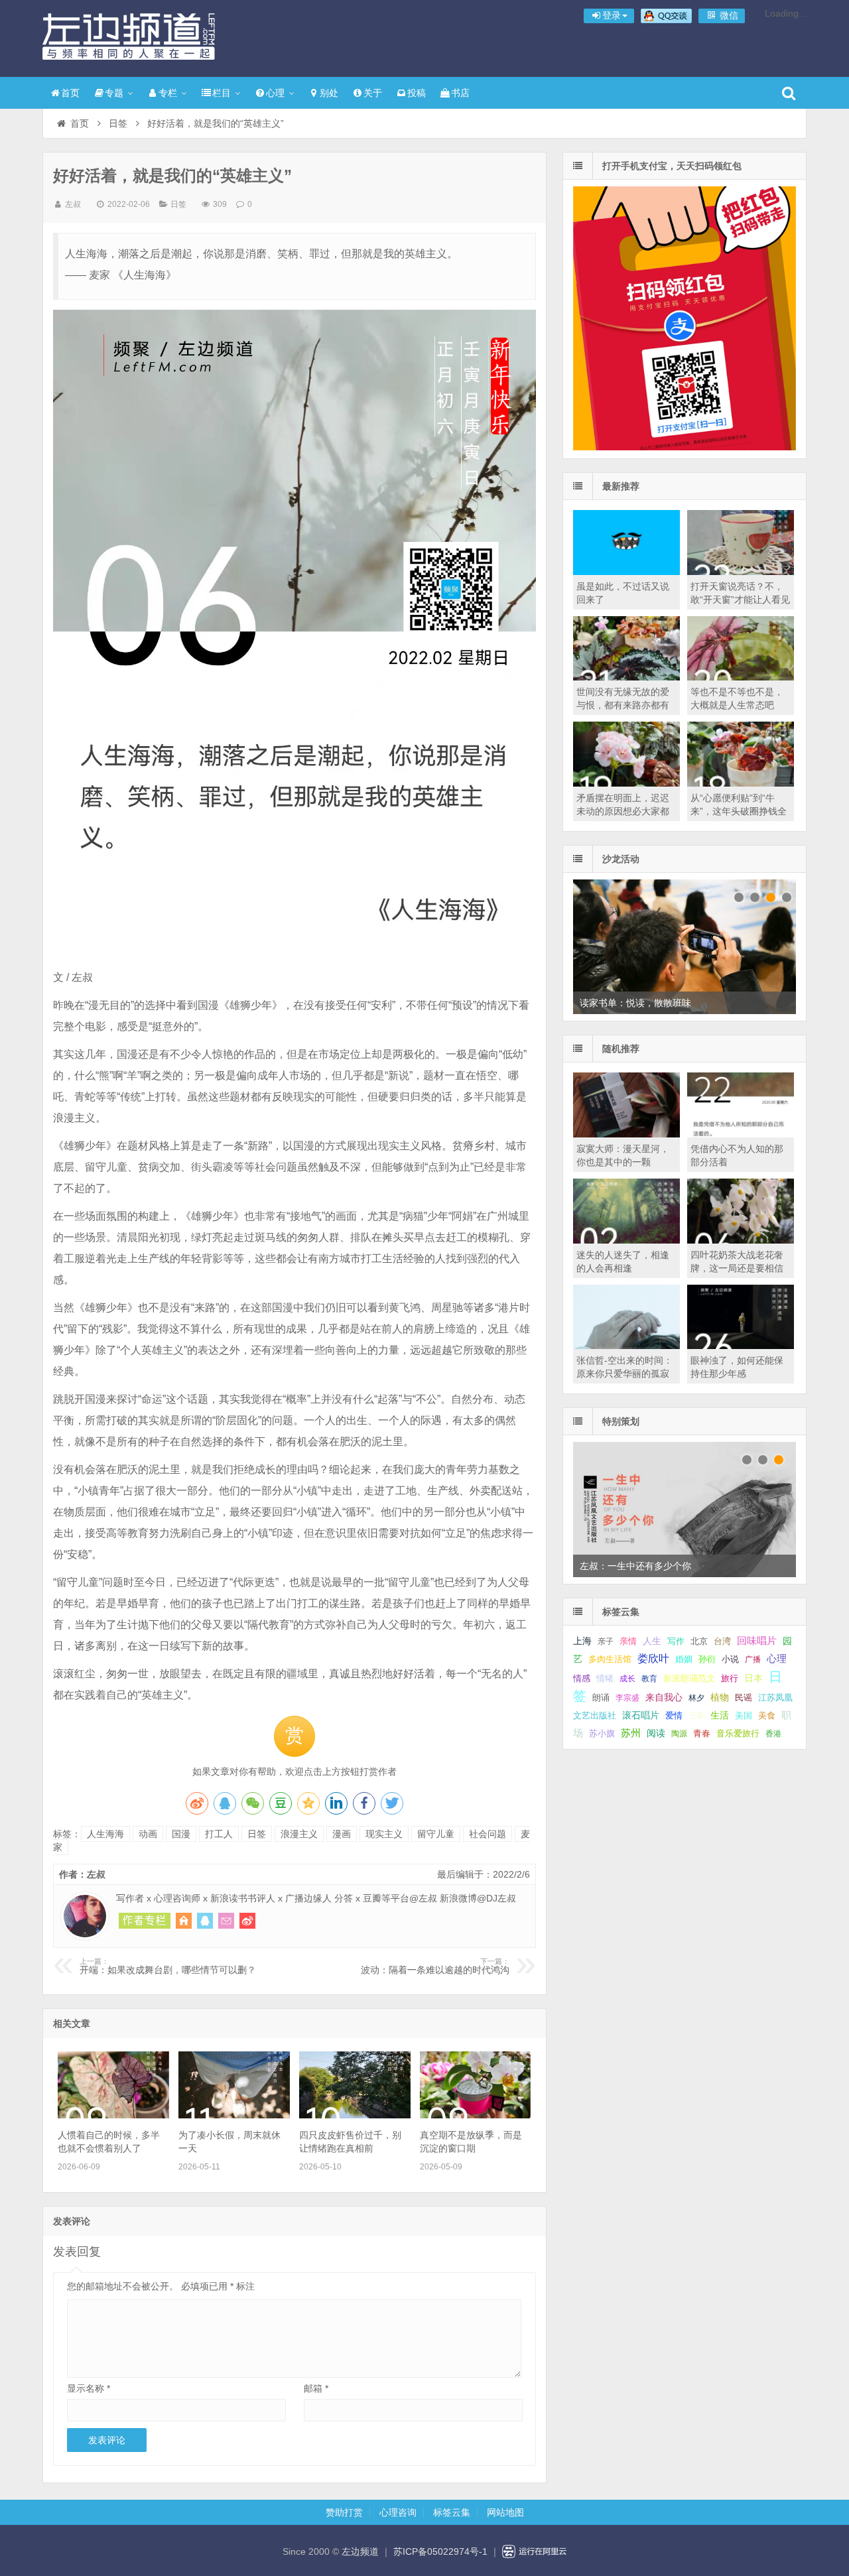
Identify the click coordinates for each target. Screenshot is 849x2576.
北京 (699, 1642)
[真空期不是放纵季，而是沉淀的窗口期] (475, 2115)
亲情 (628, 1641)
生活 (720, 1715)
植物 (720, 1697)
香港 (773, 1734)
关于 (373, 93)
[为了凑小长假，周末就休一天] (234, 2115)
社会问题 (488, 1834)
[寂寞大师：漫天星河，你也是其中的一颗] (626, 1134)
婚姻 (684, 1659)
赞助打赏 (344, 2512)
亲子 (606, 1642)
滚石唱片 (641, 1715)
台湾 (722, 1641)
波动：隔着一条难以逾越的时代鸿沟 (435, 1966)
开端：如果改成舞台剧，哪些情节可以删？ (168, 1966)
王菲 (696, 1716)
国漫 (181, 1834)
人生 (652, 1641)
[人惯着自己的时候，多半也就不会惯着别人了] (113, 2115)
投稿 (417, 93)
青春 (702, 1733)
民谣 (744, 1698)
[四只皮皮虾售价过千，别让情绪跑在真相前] (355, 2115)
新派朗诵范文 (689, 1678)
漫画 (342, 1834)
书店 (460, 93)
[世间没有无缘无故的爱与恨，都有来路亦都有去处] (626, 677)
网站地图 (505, 2512)
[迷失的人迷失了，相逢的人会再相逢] (626, 1240)
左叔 (73, 204)
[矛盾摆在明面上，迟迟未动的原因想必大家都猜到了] (626, 783)
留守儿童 (436, 1834)
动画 (148, 1834)
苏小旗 (602, 1733)
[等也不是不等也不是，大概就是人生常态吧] (741, 677)
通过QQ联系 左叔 (205, 1921)
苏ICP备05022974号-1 (440, 2551)
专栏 (168, 93)
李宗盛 (627, 1698)
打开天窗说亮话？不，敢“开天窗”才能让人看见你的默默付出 (740, 600)
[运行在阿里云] (535, 2551)
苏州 (631, 1733)
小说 (730, 1659)
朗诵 (601, 1698)
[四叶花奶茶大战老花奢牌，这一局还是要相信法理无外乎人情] (741, 1240)
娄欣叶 (653, 1658)
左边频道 (129, 36)
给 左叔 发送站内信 (226, 1921)
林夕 (696, 1698)
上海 (582, 1641)
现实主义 (384, 1834)
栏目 (222, 93)
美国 (744, 1716)
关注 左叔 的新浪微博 (247, 1921)
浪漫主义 (299, 1834)
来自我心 (664, 1697)
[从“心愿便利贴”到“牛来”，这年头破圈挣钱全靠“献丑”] (741, 783)
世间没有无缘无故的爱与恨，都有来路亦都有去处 (623, 705)
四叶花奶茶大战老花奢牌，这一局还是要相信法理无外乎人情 (737, 1268)
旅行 (730, 1678)
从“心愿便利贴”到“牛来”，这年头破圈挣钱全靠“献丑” (739, 811)
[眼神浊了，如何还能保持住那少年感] (741, 1346)
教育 (649, 1679)
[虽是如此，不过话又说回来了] (626, 572)
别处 (329, 93)
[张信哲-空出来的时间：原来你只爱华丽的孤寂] (626, 1346)
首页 (70, 93)
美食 (767, 1715)
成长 (627, 1679)
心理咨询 (398, 2512)
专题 (114, 93)
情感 (582, 1679)
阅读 (656, 1733)
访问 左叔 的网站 (184, 1921)
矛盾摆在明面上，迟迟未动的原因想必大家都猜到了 (623, 811)
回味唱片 (757, 1641)
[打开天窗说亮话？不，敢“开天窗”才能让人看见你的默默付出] (741, 572)
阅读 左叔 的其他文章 (145, 1921)
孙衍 (707, 1659)
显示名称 (89, 2388)
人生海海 (105, 1834)
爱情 (674, 1715)
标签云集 (452, 2512)
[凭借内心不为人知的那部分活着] (741, 1134)
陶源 (679, 1734)
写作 (676, 1641)
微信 (728, 15)
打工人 (219, 1834)
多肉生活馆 (610, 1659)
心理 (275, 93)
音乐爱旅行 (738, 1733)
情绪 (605, 1679)
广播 (753, 1659)
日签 (118, 123)
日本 (753, 1678)
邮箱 (316, 2388)
